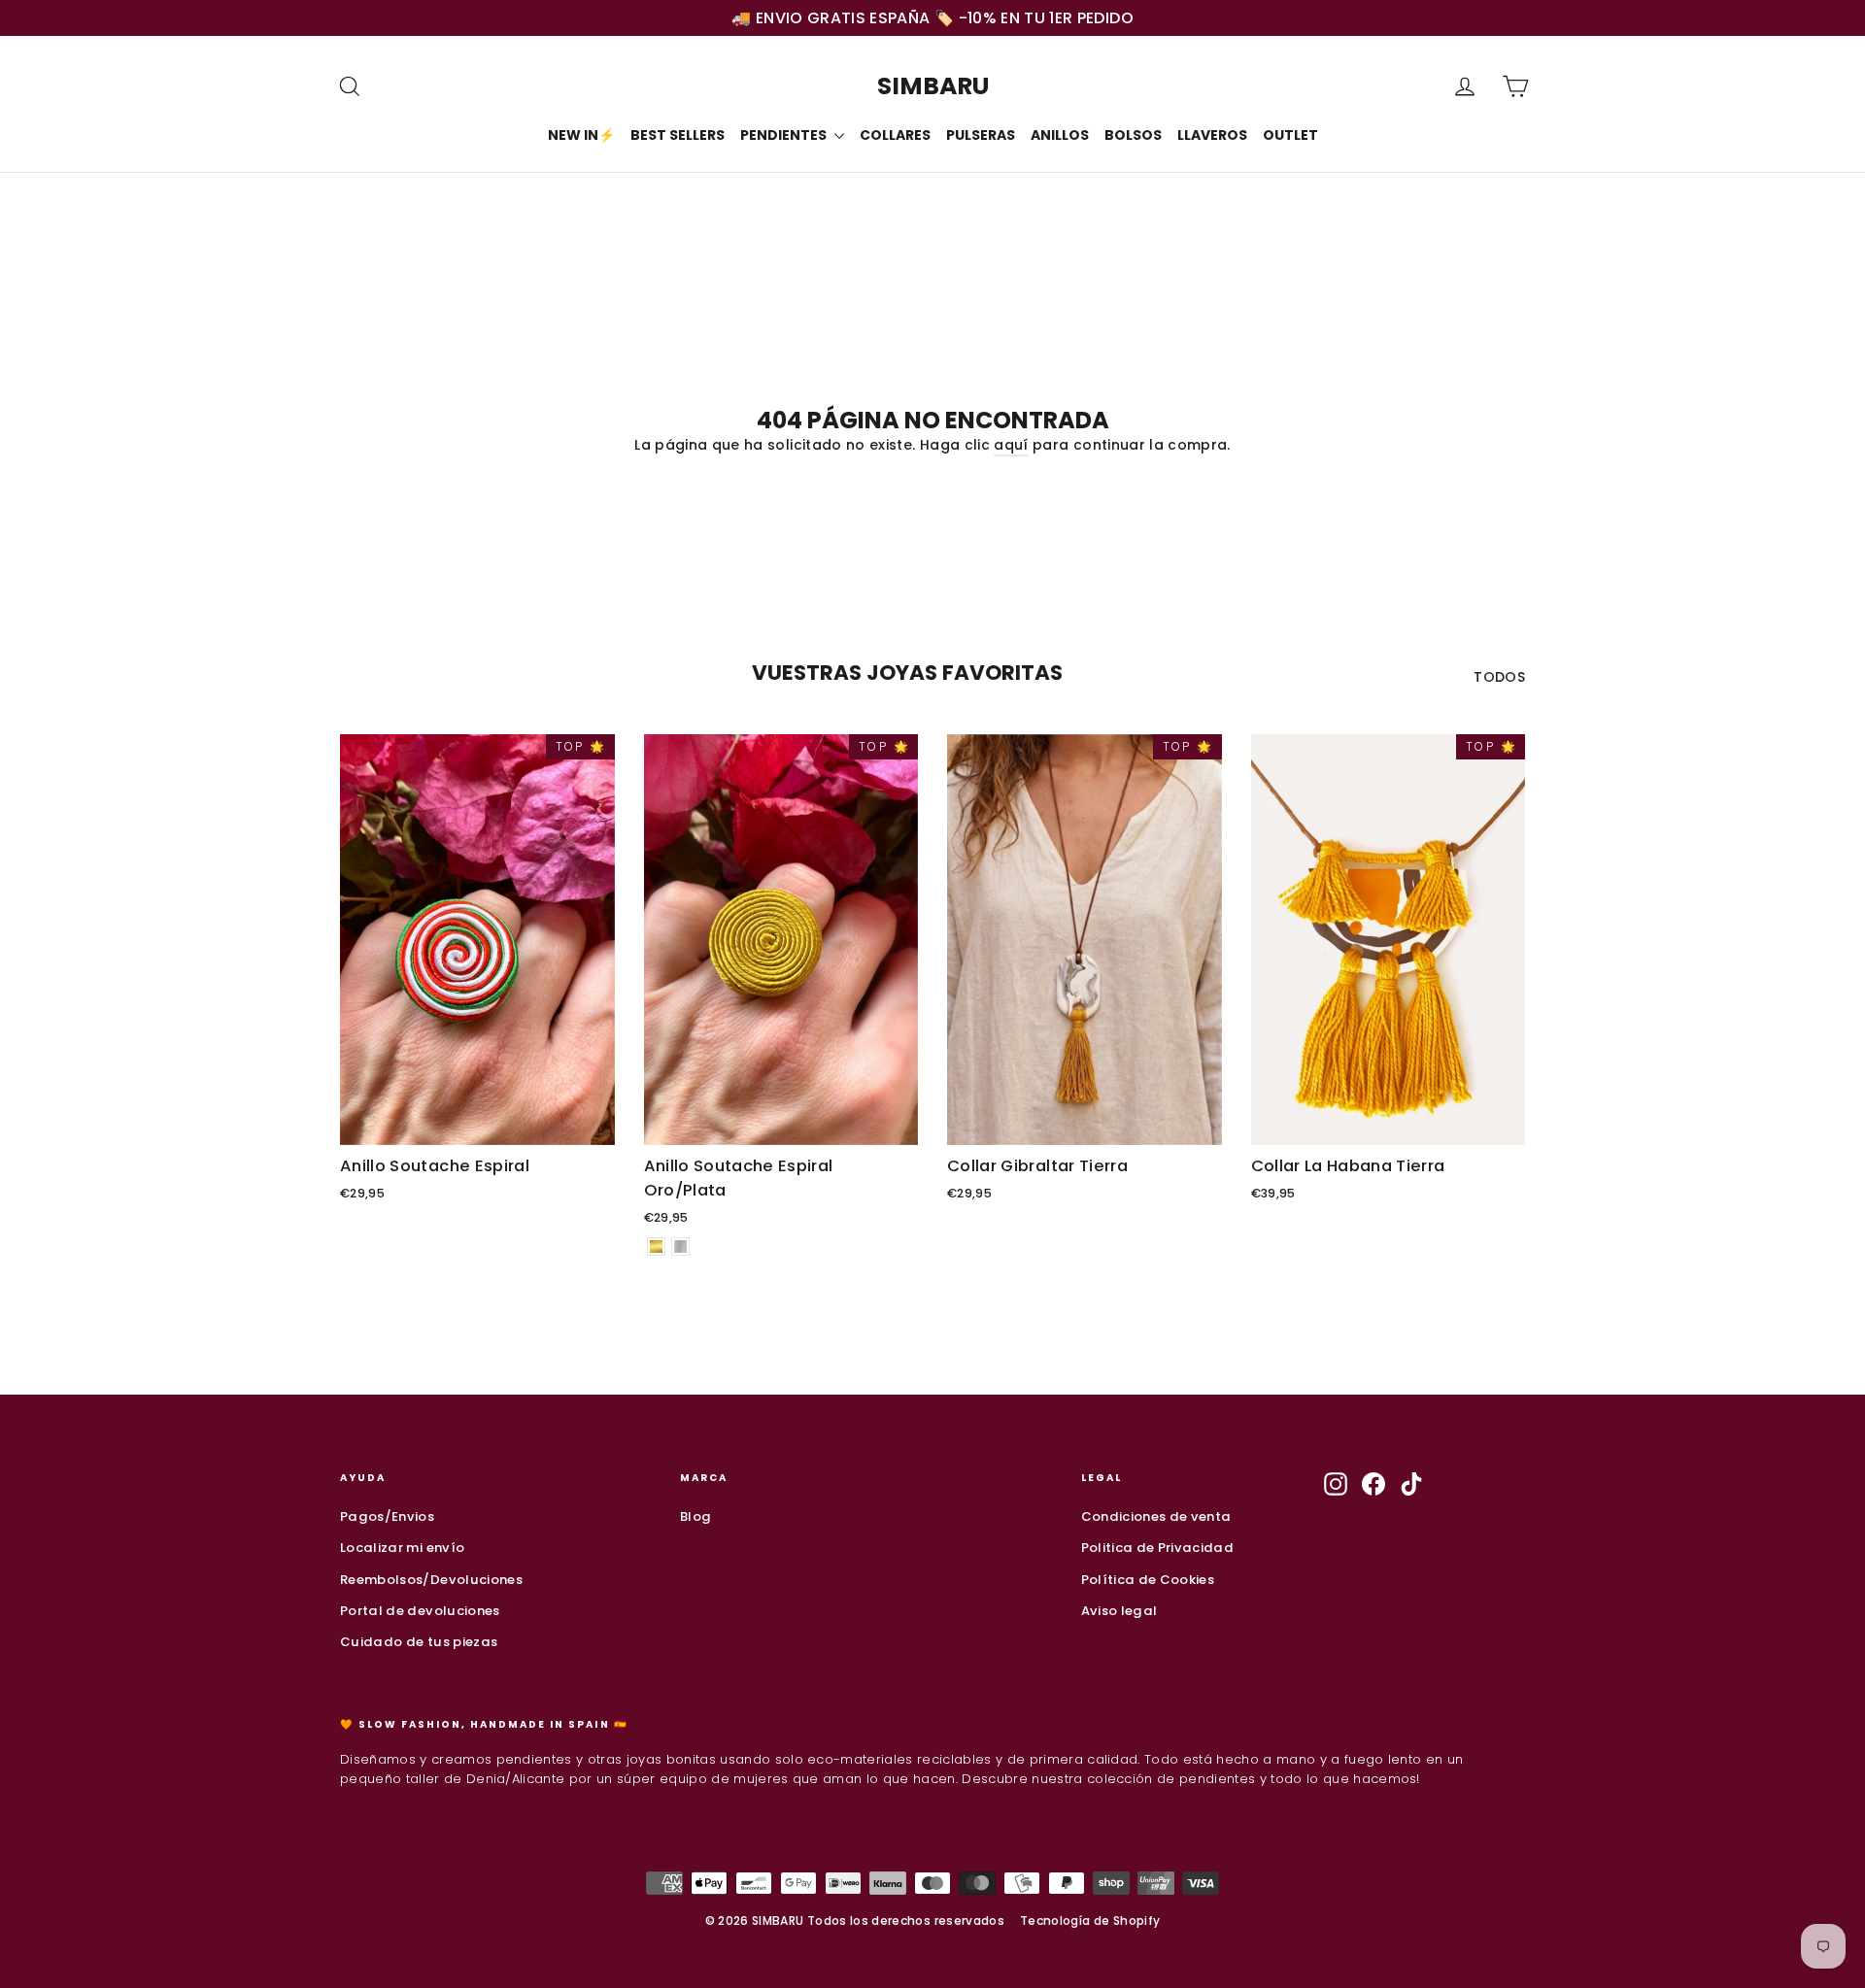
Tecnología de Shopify (1090, 1921)
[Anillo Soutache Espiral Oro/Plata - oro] (656, 1247)
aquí (1011, 445)
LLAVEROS (1212, 135)
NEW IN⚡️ (581, 135)
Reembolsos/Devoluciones (431, 1580)
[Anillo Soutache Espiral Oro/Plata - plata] (680, 1247)
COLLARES (895, 135)
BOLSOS (1133, 135)
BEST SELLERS (678, 135)
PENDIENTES (785, 135)
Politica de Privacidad (1158, 1548)
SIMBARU (933, 86)
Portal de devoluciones (420, 1611)
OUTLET (1290, 135)
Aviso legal (1119, 1611)
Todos (1499, 677)
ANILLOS (1060, 135)
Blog (695, 1516)
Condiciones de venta (1156, 1516)
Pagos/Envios (387, 1516)
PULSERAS (981, 135)
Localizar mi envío (402, 1548)
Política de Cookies (1148, 1580)
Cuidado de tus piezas (419, 1642)
